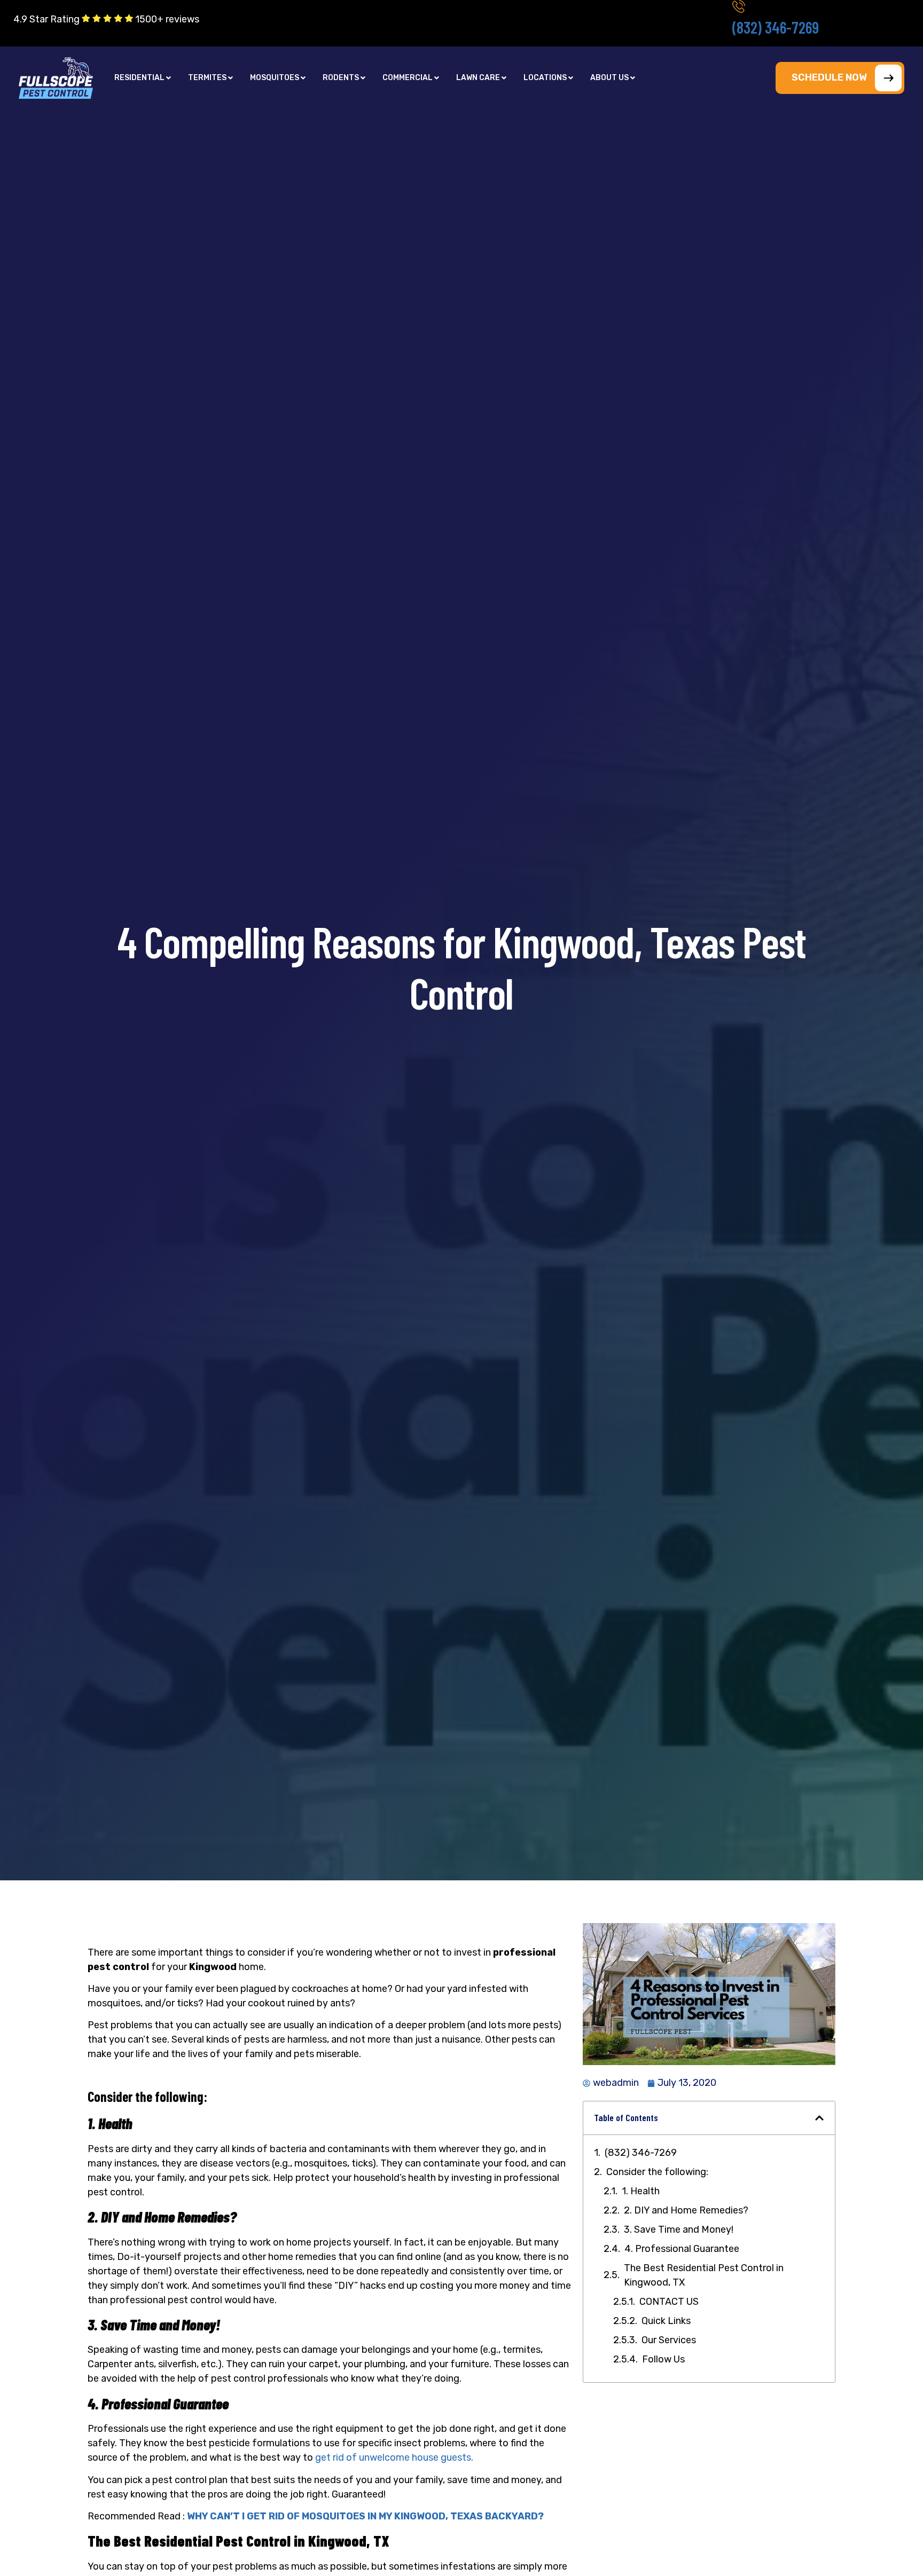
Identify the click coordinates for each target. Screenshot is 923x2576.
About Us (609, 78)
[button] (143, 78)
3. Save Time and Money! (679, 2230)
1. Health (641, 2191)
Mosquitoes (275, 78)
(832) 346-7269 (776, 27)
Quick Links (666, 2321)
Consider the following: (658, 2172)
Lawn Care (478, 78)
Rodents (341, 78)
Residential (139, 78)
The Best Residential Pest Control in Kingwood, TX (704, 2275)
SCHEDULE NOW (829, 77)
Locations (545, 78)
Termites (207, 78)
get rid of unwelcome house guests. (394, 2457)
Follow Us (663, 2359)
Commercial (408, 78)
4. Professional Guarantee (682, 2249)
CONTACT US (669, 2302)
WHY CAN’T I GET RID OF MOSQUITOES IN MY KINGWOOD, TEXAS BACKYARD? (365, 2516)
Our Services (669, 2340)
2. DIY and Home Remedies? (686, 2210)
